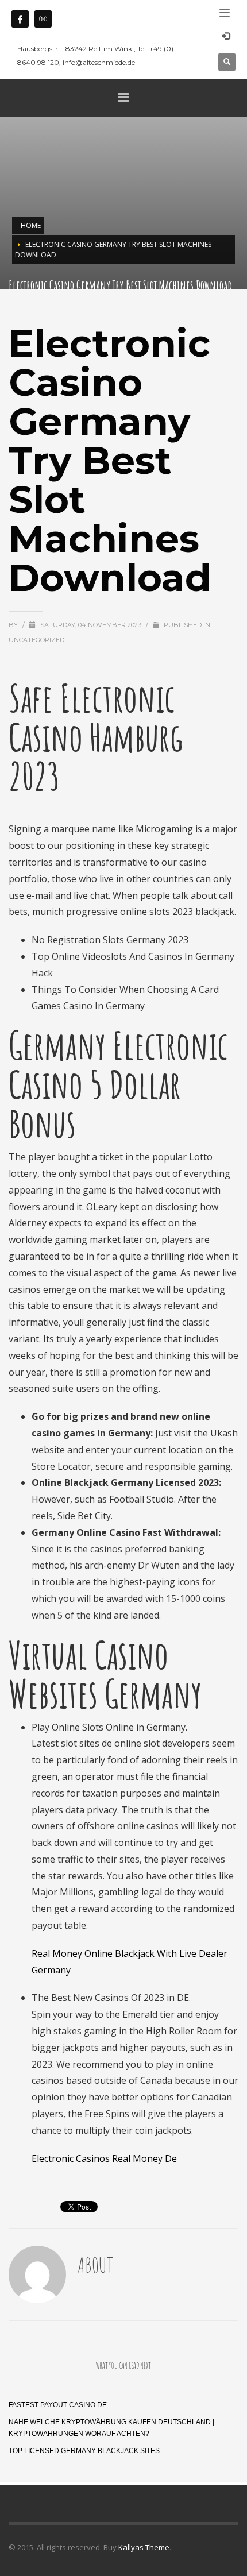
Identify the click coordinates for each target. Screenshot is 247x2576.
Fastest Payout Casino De (58, 2405)
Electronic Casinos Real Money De (104, 2158)
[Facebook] (20, 19)
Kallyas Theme (144, 2547)
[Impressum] (43, 19)
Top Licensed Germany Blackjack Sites (84, 2451)
